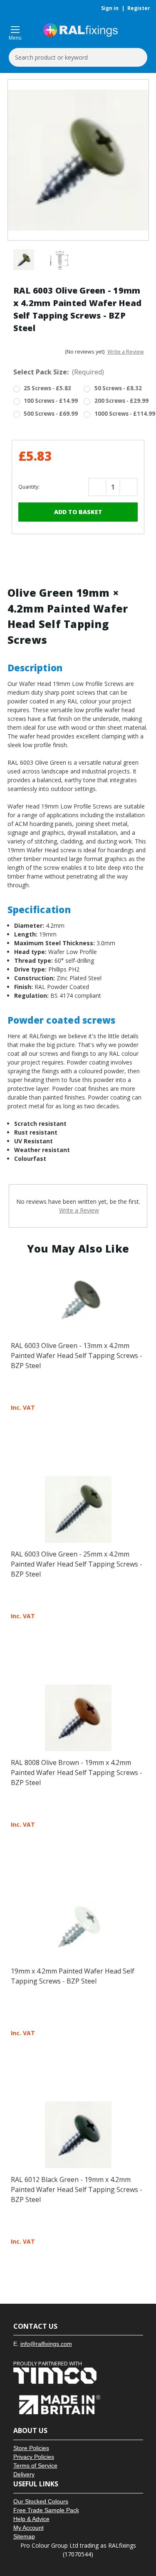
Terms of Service (35, 2466)
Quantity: (29, 487)
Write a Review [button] (126, 352)
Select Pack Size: (59, 372)
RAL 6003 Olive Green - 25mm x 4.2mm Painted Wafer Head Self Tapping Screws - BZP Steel (77, 1564)
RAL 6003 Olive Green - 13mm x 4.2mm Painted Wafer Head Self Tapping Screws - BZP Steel (77, 1356)
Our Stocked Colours (41, 2501)
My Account (28, 2528)
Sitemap (24, 2536)
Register (139, 8)
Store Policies (31, 2448)
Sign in (110, 8)
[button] (78, 2376)
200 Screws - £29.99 (121, 401)
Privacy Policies (34, 2457)
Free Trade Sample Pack (46, 2510)
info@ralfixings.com (46, 2344)
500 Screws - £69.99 (51, 414)
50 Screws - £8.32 (118, 388)
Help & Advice (31, 2519)
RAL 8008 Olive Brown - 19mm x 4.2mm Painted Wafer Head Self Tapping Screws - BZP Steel (77, 1773)
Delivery (24, 2474)
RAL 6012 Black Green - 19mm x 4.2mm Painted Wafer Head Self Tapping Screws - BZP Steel (77, 2189)
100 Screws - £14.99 (51, 401)
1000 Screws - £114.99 (125, 414)
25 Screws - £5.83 (47, 388)
